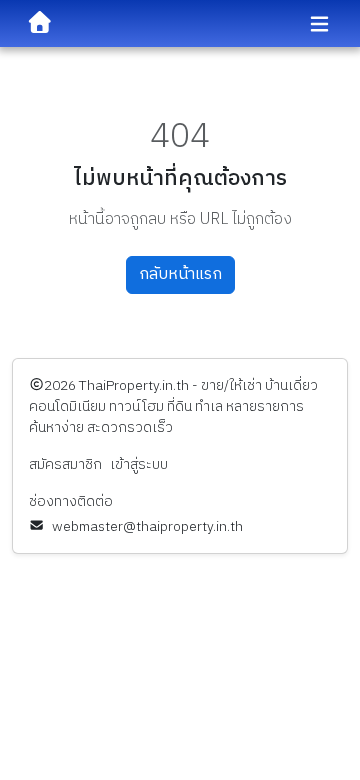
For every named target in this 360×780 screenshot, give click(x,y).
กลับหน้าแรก (180, 274)
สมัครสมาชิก (65, 464)
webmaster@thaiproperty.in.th (147, 526)
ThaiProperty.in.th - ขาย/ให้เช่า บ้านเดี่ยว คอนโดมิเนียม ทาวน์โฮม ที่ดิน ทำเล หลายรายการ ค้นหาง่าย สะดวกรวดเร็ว (173, 406)
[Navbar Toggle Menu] (319, 25)
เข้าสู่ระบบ (139, 464)
